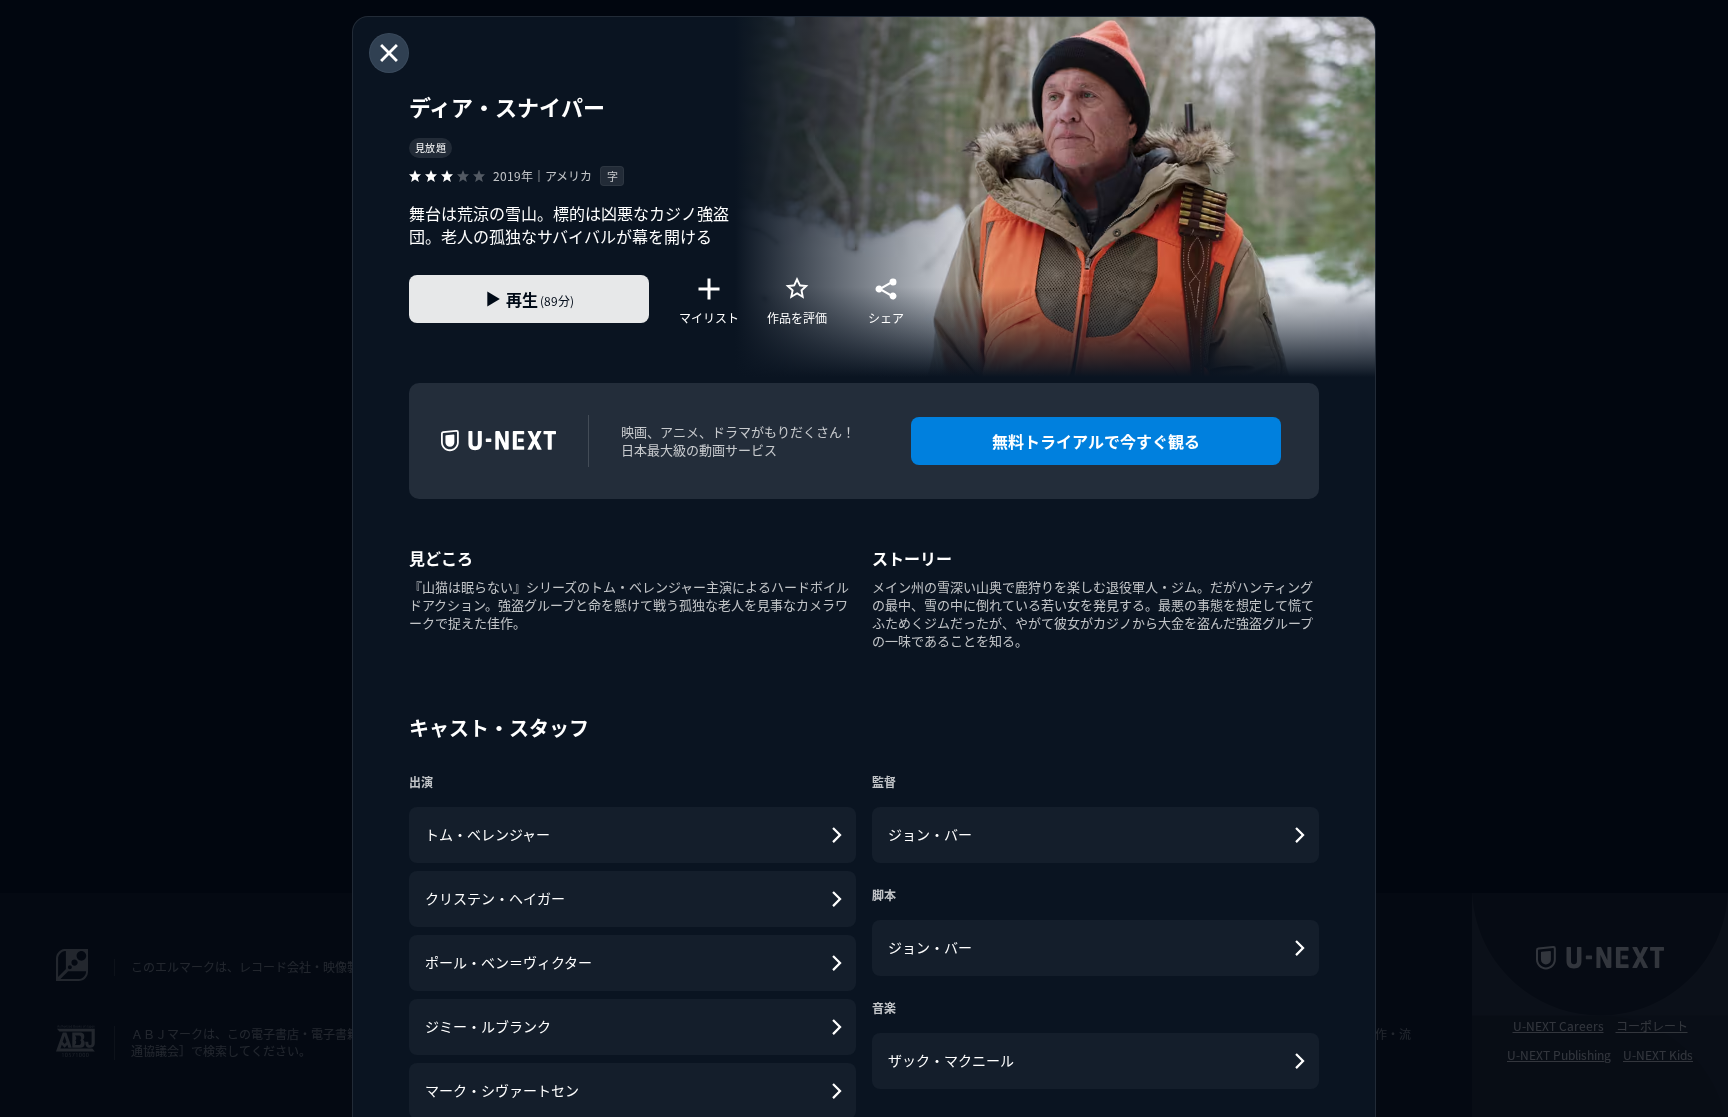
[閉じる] (389, 53)
